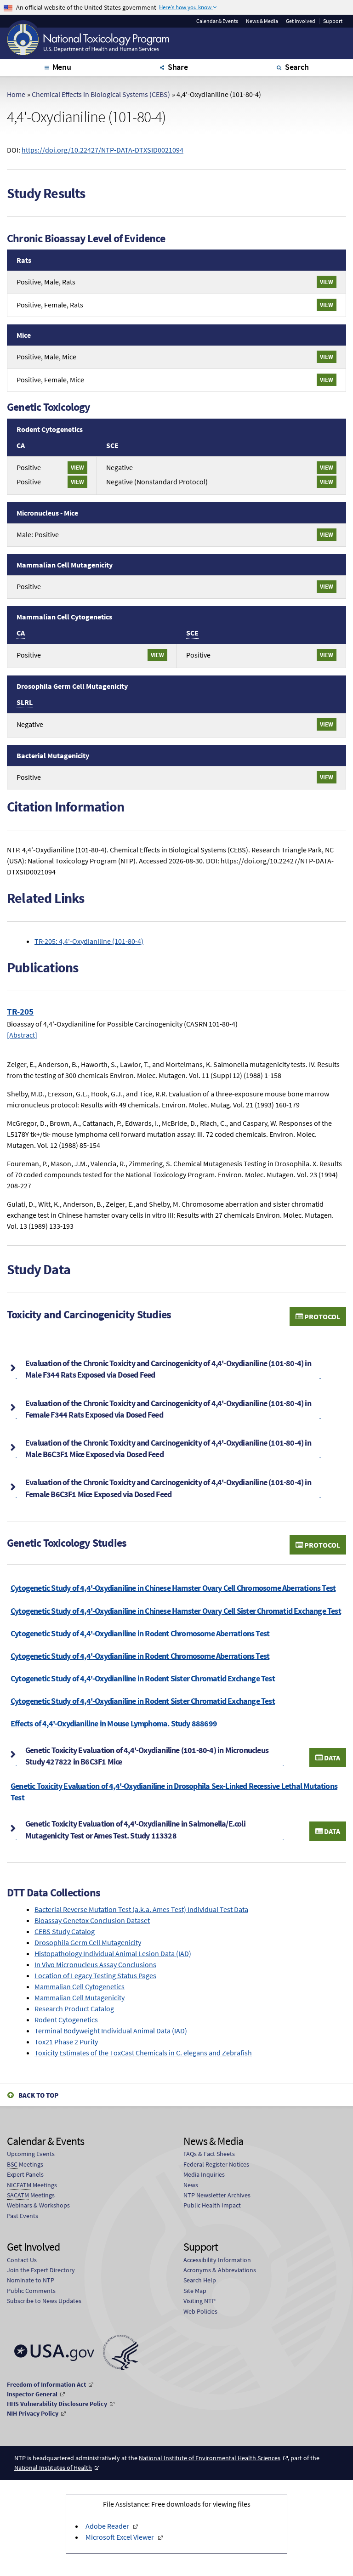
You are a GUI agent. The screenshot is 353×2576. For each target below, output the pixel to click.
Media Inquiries (204, 2174)
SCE (112, 445)
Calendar (217, 21)
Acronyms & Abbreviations (220, 2270)
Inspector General (32, 2394)
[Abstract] (22, 1035)
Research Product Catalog (74, 2009)
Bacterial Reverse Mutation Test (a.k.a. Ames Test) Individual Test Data (141, 1909)
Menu (62, 67)
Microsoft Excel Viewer (120, 2537)
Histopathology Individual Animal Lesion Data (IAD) (113, 1953)
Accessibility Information (217, 2260)
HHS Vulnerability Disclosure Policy (57, 2404)
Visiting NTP (199, 2301)
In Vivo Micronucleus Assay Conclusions (95, 1964)
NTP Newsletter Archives (217, 2195)
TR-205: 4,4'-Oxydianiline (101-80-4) (89, 941)
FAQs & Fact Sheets (209, 2154)
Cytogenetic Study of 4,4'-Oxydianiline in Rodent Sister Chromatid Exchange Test (143, 1678)
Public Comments (31, 2291)
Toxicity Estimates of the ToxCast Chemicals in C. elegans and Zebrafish (143, 2053)
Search (297, 67)
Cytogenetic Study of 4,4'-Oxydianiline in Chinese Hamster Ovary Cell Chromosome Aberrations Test (173, 1588)
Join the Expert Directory (41, 2270)
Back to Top (38, 2095)
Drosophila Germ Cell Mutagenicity (88, 1942)
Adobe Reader (107, 2526)
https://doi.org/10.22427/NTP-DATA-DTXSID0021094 (102, 150)
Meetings (25, 2164)
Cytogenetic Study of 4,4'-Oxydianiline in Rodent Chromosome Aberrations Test (140, 1633)
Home (16, 94)
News (191, 2185)
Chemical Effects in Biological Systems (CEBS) (101, 94)
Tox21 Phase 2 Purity (66, 2042)
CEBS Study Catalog (65, 1931)
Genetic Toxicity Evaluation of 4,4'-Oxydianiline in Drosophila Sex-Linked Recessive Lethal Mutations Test (174, 1792)
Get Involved (301, 21)
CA (21, 445)
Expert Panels (25, 2174)
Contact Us (22, 2260)
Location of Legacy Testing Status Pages (95, 1975)
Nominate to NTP (31, 2280)
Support (333, 21)
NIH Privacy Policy (33, 2413)
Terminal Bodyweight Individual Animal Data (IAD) (111, 2031)
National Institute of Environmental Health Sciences (210, 2458)
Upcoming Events (31, 2154)
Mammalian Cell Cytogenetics (80, 1986)
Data (331, 1758)
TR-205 (20, 1011)
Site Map (195, 2291)
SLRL (25, 702)
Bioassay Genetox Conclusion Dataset (92, 1920)
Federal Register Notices (216, 2164)
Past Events (23, 2216)
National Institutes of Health (53, 2468)
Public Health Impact (212, 2205)
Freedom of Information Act (46, 2384)
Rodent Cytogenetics (66, 2020)
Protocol (322, 1316)
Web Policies (200, 2311)
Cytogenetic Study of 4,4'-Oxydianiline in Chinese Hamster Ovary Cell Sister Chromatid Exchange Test (176, 1611)
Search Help (200, 2280)
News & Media (262, 21)
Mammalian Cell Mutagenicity (80, 1997)
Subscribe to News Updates (44, 2301)
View (327, 282)
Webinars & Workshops (38, 2205)
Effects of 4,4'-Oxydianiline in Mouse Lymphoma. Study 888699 (114, 1723)
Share (178, 67)
